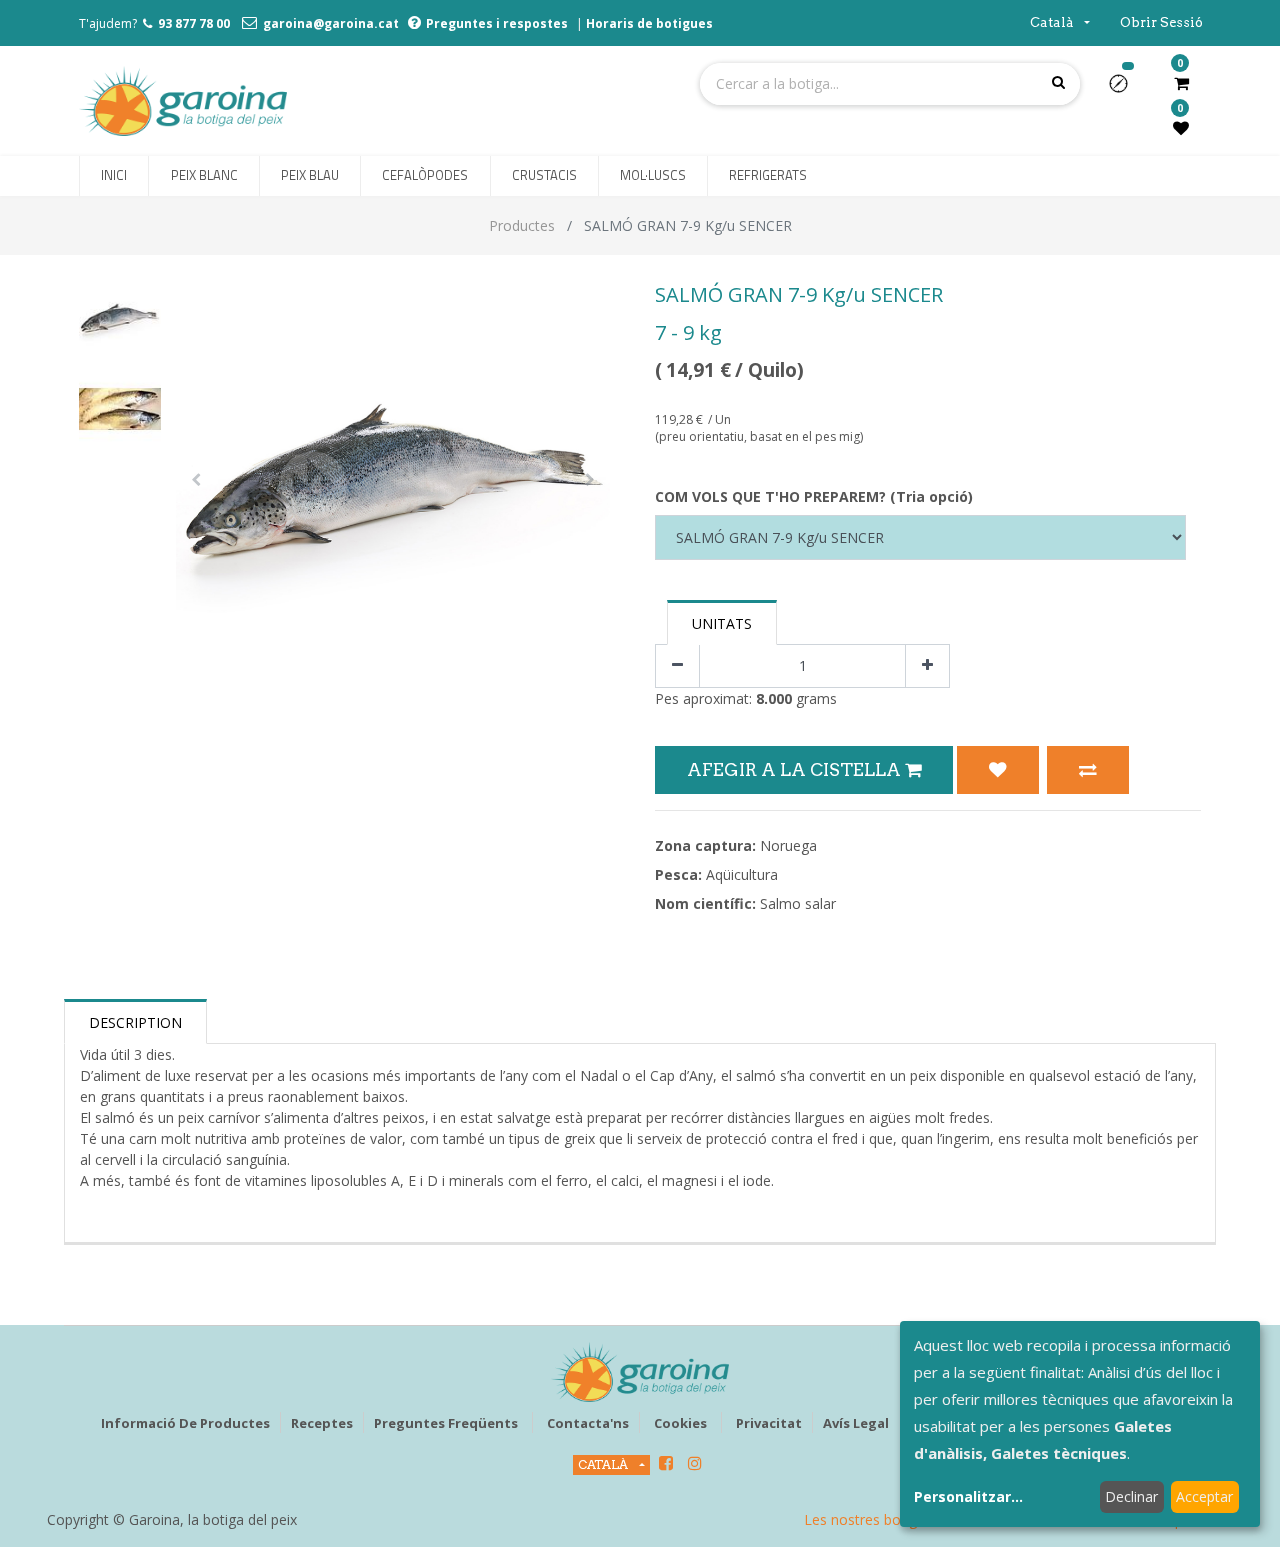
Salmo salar (798, 903)
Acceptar (1204, 1496)
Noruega (788, 845)
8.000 (774, 698)
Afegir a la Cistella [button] (796, 769)
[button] (1126, 90)
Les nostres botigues (872, 1519)
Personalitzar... (968, 1496)
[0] (1181, 83)
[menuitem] (114, 176)
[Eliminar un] (677, 666)
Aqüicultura (742, 874)
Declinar (1131, 1496)
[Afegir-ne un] (927, 666)
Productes (522, 225)
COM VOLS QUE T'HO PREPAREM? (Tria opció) (814, 496)
